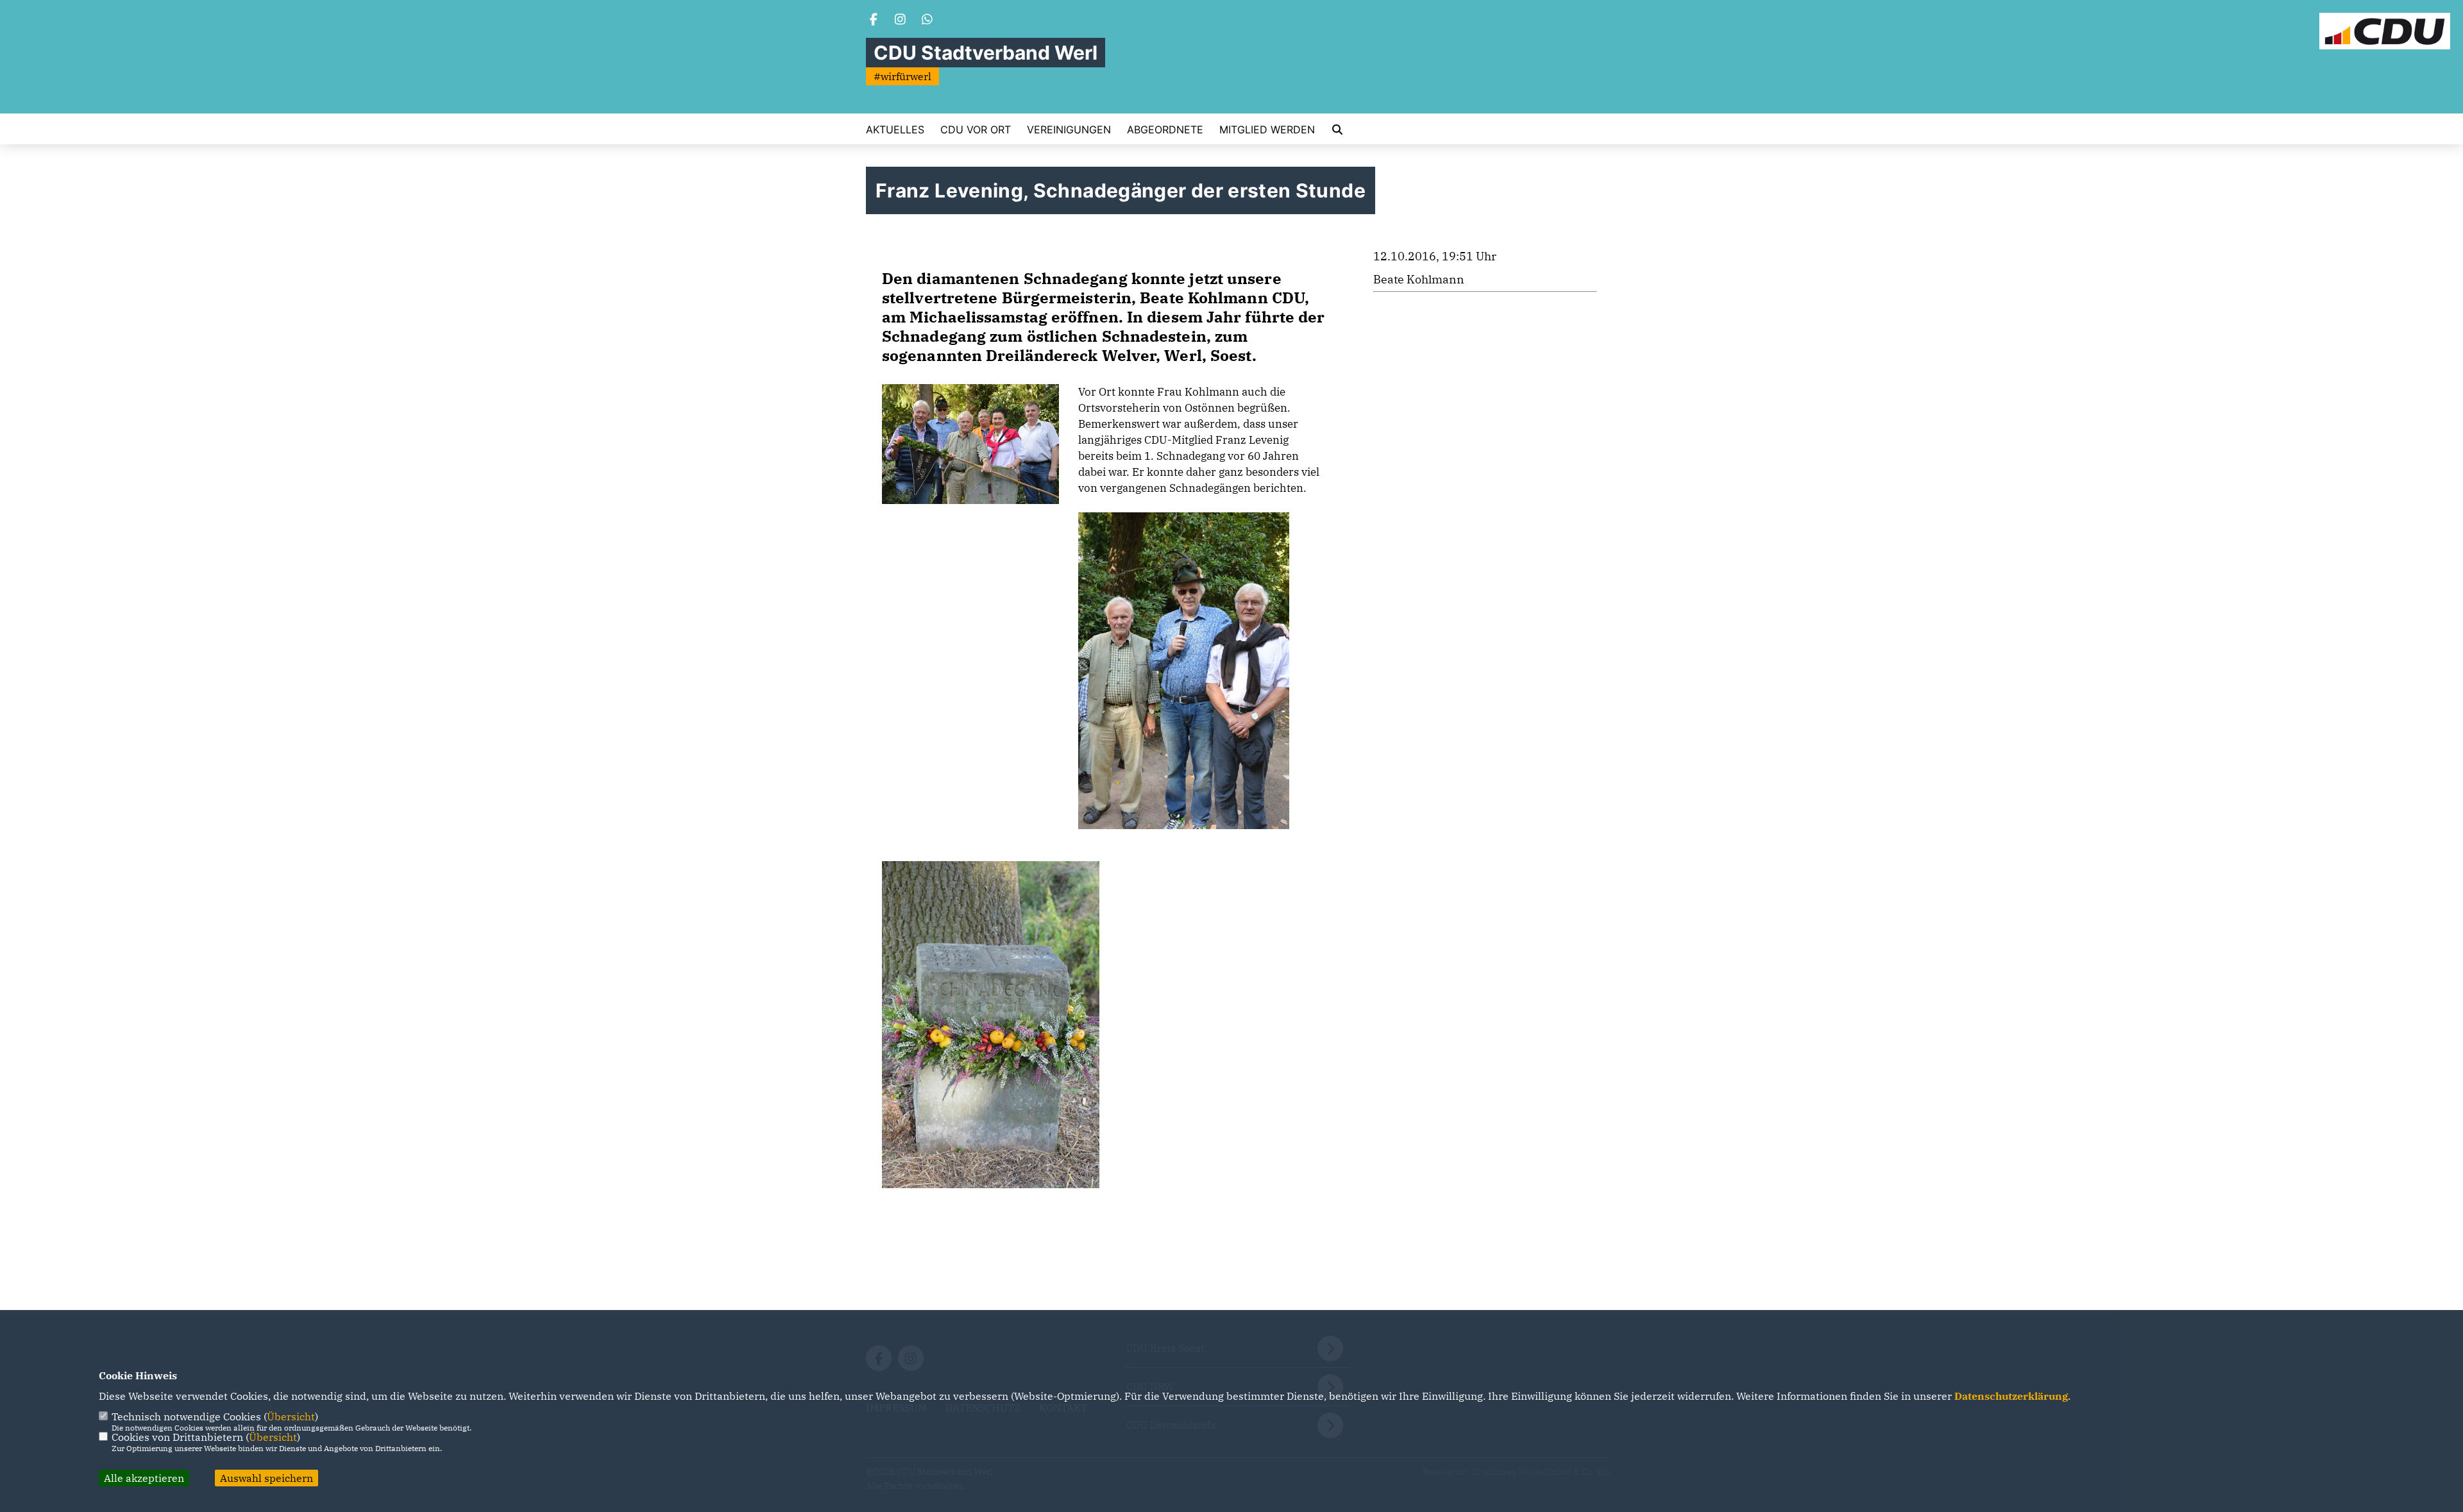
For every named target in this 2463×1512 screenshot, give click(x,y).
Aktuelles (895, 130)
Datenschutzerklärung (2011, 1396)
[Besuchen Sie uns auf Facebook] (874, 21)
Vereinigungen (1069, 130)
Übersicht (291, 1416)
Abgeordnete (1165, 130)
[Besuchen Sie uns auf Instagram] (901, 21)
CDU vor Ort (976, 130)
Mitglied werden (1267, 130)
